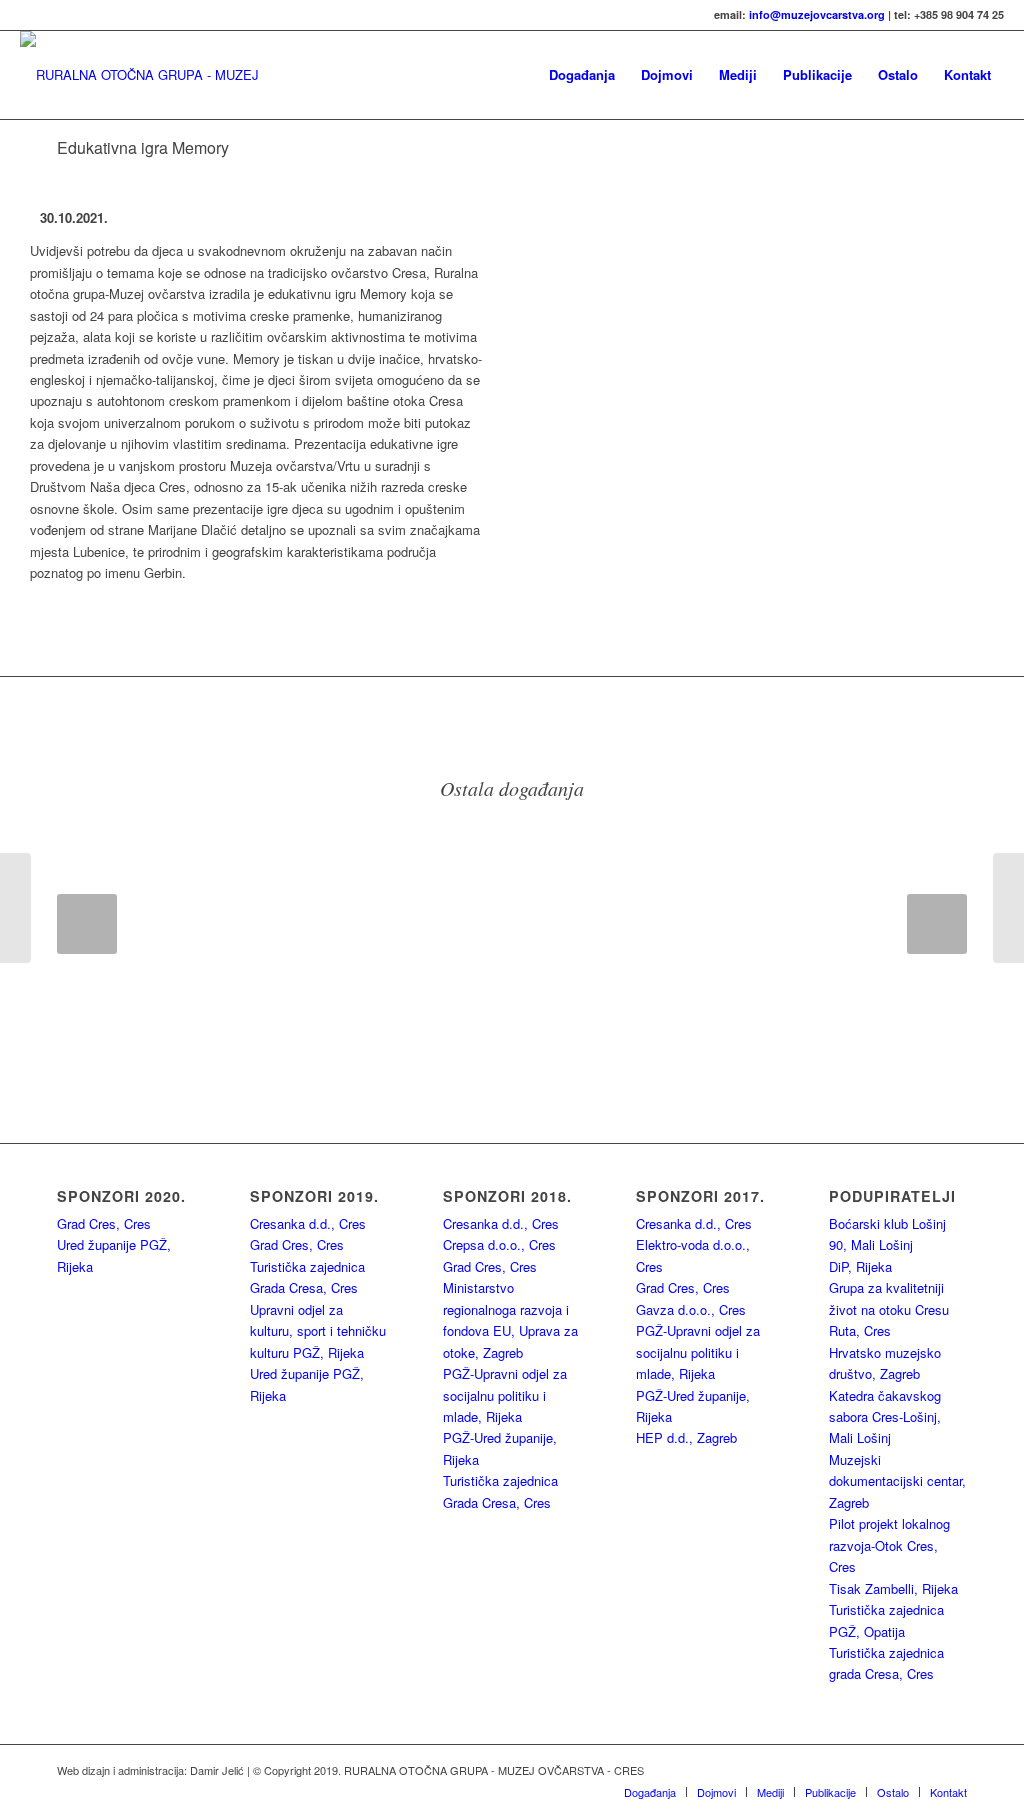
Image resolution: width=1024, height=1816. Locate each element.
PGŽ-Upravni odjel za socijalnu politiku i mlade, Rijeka (505, 1395)
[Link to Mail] (952, 1770)
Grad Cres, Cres (104, 1223)
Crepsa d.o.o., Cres (499, 1244)
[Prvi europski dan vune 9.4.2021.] (15, 908)
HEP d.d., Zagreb (686, 1437)
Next (937, 924)
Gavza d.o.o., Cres (691, 1309)
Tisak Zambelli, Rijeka (893, 1588)
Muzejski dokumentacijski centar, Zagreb (897, 1481)
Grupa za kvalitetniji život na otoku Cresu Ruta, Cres (889, 1309)
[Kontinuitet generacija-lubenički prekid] (1008, 908)
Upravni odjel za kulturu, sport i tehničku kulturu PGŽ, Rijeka (318, 1331)
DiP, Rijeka (860, 1266)
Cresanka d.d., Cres (308, 1223)
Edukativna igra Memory (143, 147)
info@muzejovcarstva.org (817, 14)
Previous (87, 924)
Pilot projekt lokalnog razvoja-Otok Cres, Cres (889, 1545)
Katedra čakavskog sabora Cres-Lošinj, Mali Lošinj (885, 1417)
